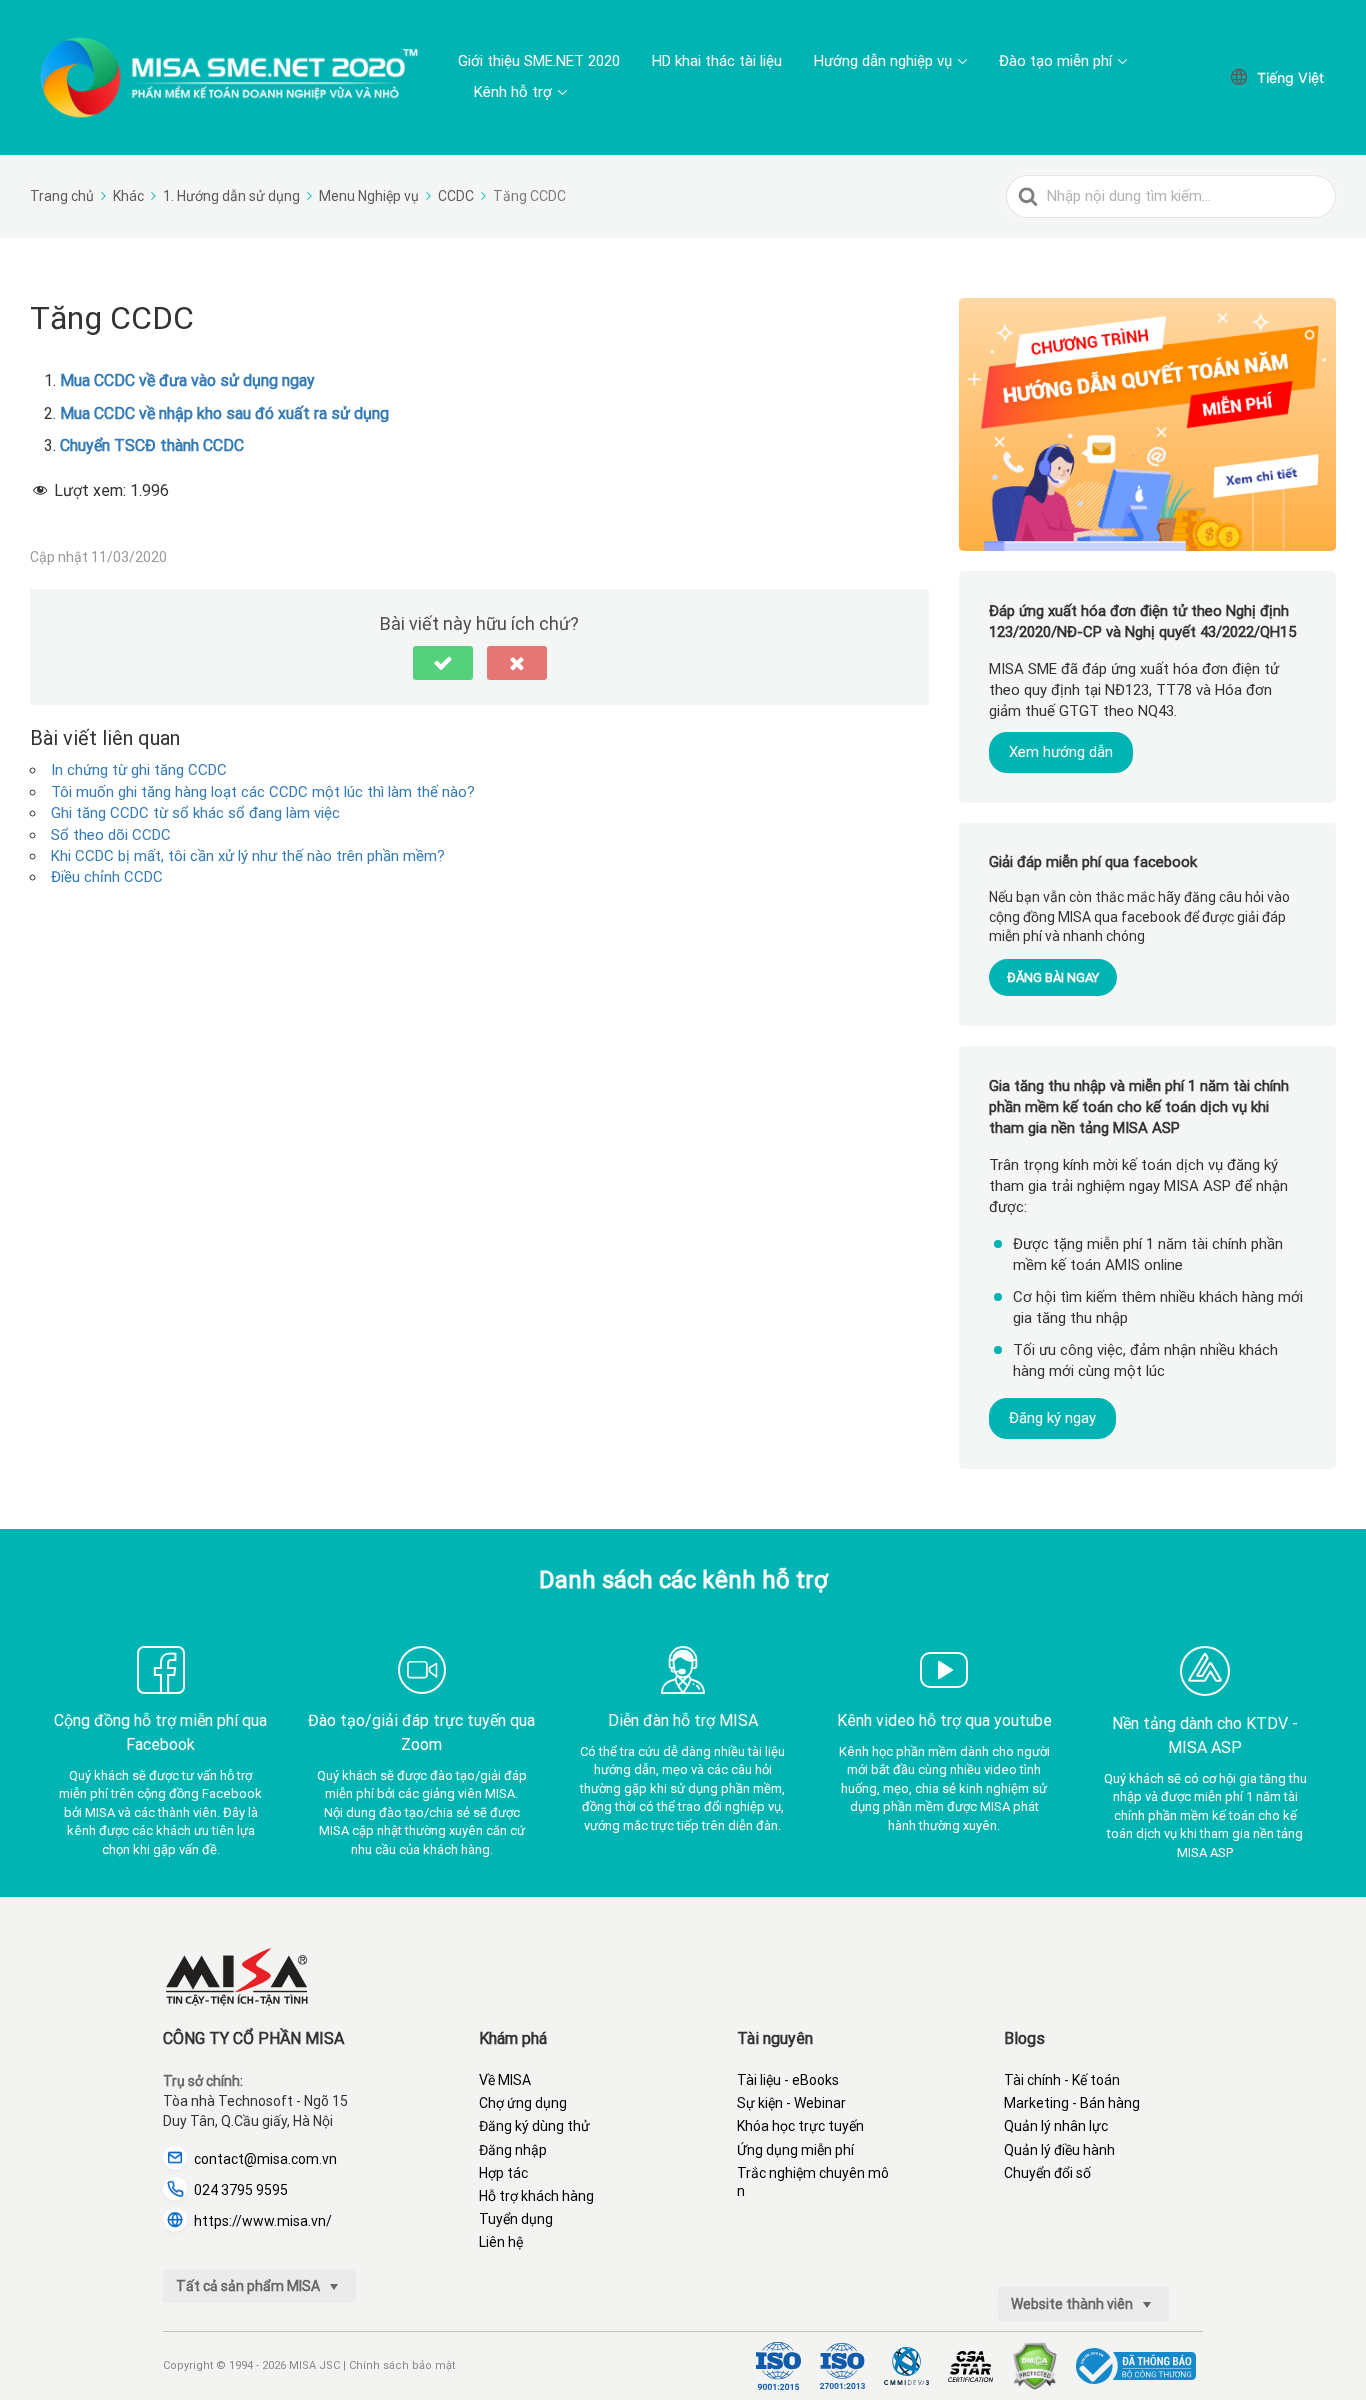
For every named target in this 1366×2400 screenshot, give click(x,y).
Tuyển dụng (516, 2219)
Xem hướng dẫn (1061, 752)
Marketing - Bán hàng (1072, 2103)
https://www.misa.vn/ (263, 2221)
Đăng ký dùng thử (534, 2126)
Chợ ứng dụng (523, 2103)
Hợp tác (503, 2173)
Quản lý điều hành (1059, 2150)
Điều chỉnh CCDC (107, 877)
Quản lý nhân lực (1056, 2126)
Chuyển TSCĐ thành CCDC (152, 445)
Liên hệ (501, 2242)
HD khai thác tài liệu (717, 61)
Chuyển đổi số (1047, 2173)
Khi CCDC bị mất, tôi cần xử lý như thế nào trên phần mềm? (248, 856)
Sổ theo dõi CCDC (111, 835)
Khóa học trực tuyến (800, 2126)
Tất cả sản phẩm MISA (249, 2286)
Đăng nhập (513, 2150)
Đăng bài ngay (1053, 976)
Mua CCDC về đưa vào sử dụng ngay (187, 380)
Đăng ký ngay (1052, 1417)
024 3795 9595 (241, 2190)
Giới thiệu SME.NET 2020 (539, 61)
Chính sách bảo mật (402, 2365)
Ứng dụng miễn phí (795, 2150)
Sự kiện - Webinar (791, 2103)
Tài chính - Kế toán (1062, 2080)
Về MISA (505, 2080)
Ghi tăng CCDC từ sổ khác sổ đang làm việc (195, 813)
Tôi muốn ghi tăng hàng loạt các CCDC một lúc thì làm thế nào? (263, 792)
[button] (443, 663)
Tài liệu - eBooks (788, 2080)
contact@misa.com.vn (265, 2159)
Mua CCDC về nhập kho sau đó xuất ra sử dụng (224, 413)
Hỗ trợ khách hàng (536, 2196)
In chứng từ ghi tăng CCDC (139, 770)
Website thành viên (1073, 2304)
